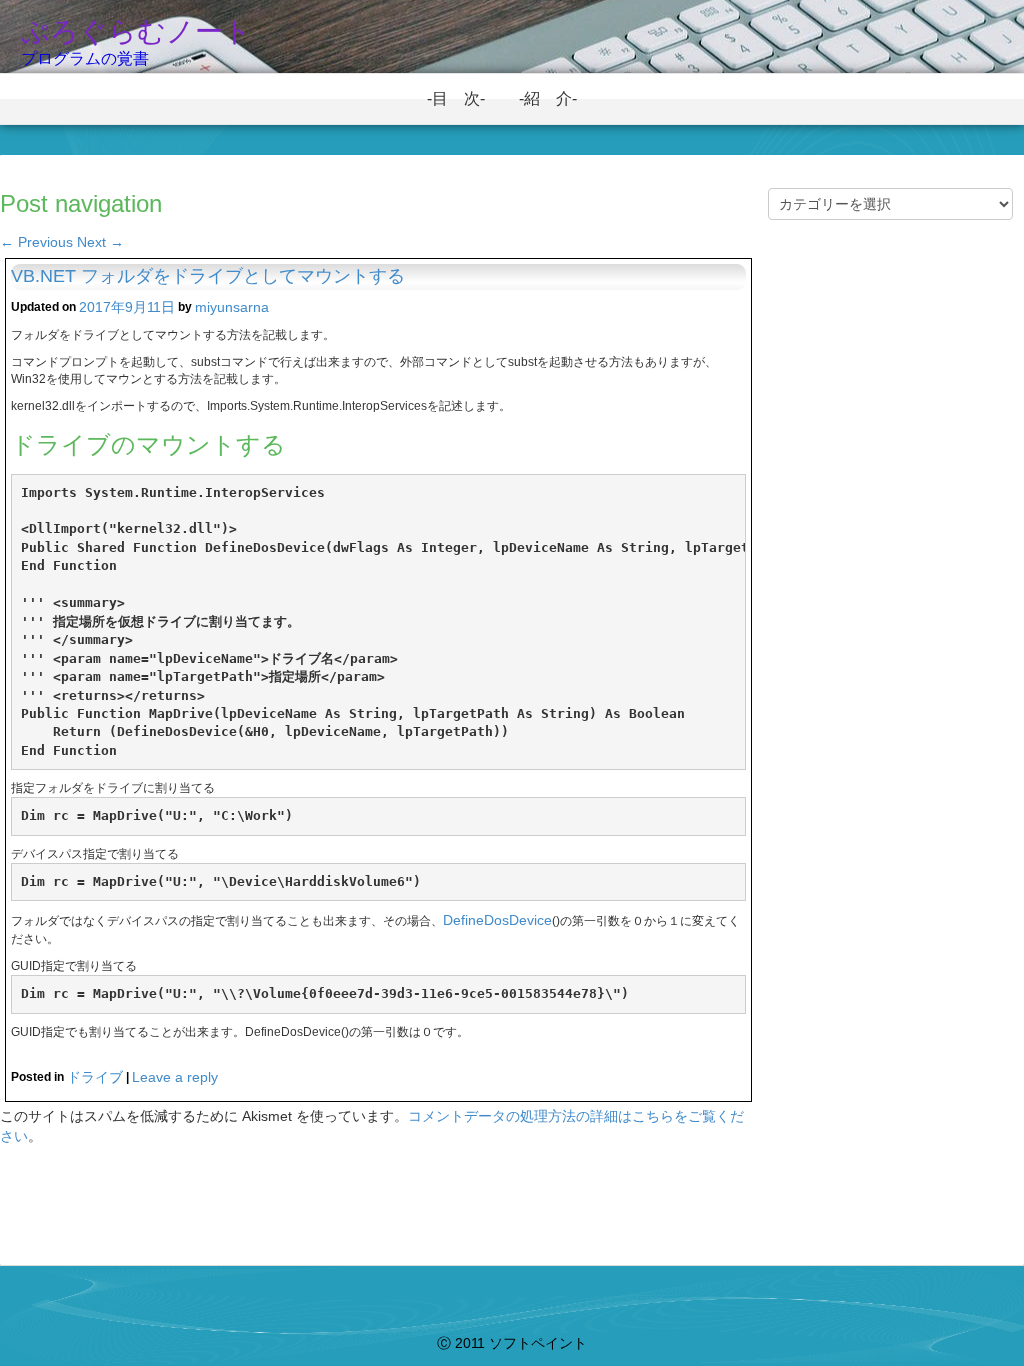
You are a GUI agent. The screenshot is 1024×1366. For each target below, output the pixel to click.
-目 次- (464, 98)
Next (100, 242)
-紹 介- (556, 98)
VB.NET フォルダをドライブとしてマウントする (208, 276)
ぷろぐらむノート (136, 31)
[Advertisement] (890, 584)
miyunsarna (232, 307)
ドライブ (95, 1077)
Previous (36, 242)
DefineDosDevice (497, 920)
